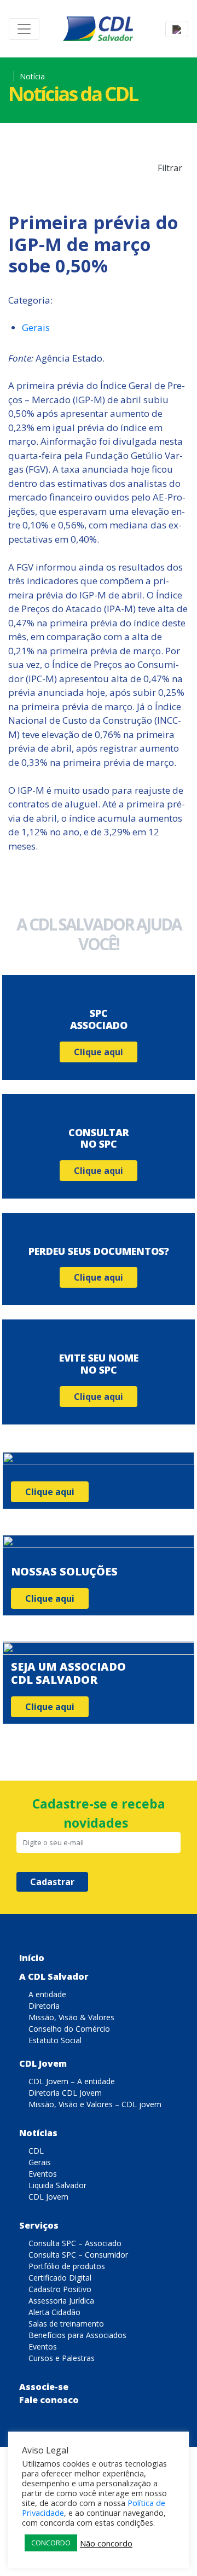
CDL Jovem (43, 2063)
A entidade (47, 1994)
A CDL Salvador (54, 1976)
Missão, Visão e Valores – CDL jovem (95, 2104)
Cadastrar (52, 1882)
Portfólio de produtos (67, 2266)
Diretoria (44, 2006)
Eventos (43, 2174)
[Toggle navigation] (24, 29)
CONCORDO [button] (51, 2543)
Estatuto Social (55, 2040)
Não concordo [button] (106, 2543)
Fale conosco (49, 2400)
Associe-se (44, 2387)
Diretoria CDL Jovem (65, 2093)
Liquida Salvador (57, 2185)
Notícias (38, 2133)
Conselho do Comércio (69, 2029)
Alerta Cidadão (54, 2312)
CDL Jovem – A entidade (72, 2081)
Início (32, 1958)
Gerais (36, 327)
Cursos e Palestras (62, 2358)
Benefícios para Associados (77, 2335)
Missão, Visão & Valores (71, 2017)
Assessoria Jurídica (61, 2301)
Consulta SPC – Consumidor (78, 2255)
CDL (36, 2151)
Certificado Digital (60, 2278)
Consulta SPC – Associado (75, 2243)
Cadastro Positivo (60, 2289)
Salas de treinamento (66, 2324)
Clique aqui (99, 1052)
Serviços (39, 2225)
